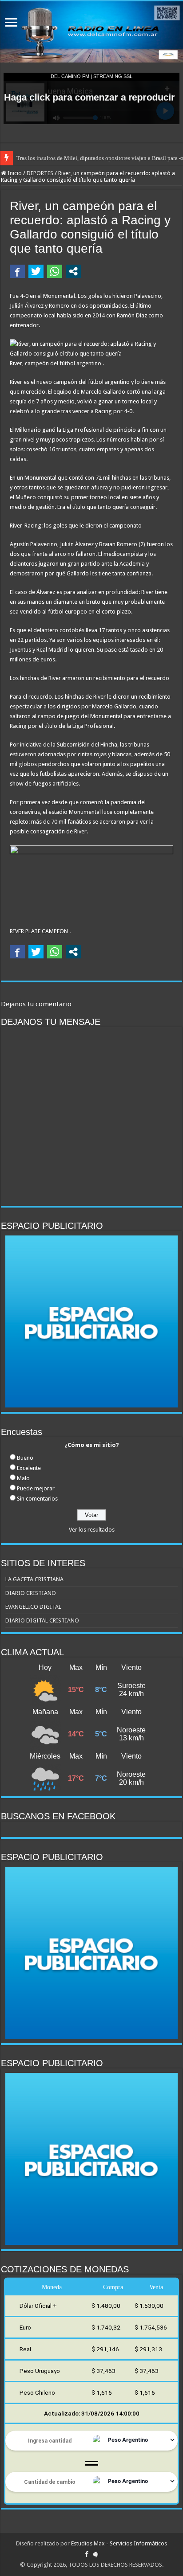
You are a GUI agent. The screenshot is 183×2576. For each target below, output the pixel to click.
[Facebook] (87, 2554)
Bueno (25, 1458)
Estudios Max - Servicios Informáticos (119, 2543)
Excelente (29, 1468)
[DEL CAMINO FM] (91, 32)
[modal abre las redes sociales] (73, 271)
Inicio (14, 173)
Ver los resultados (92, 1530)
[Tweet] (36, 271)
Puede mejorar (36, 1488)
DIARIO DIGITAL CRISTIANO (42, 1620)
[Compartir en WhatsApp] (55, 271)
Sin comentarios (37, 1499)
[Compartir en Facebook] (17, 271)
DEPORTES (40, 173)
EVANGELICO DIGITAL (33, 1607)
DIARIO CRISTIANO (31, 1593)
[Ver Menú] (11, 23)
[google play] (96, 2554)
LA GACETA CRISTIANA (34, 1579)
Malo (23, 1478)
